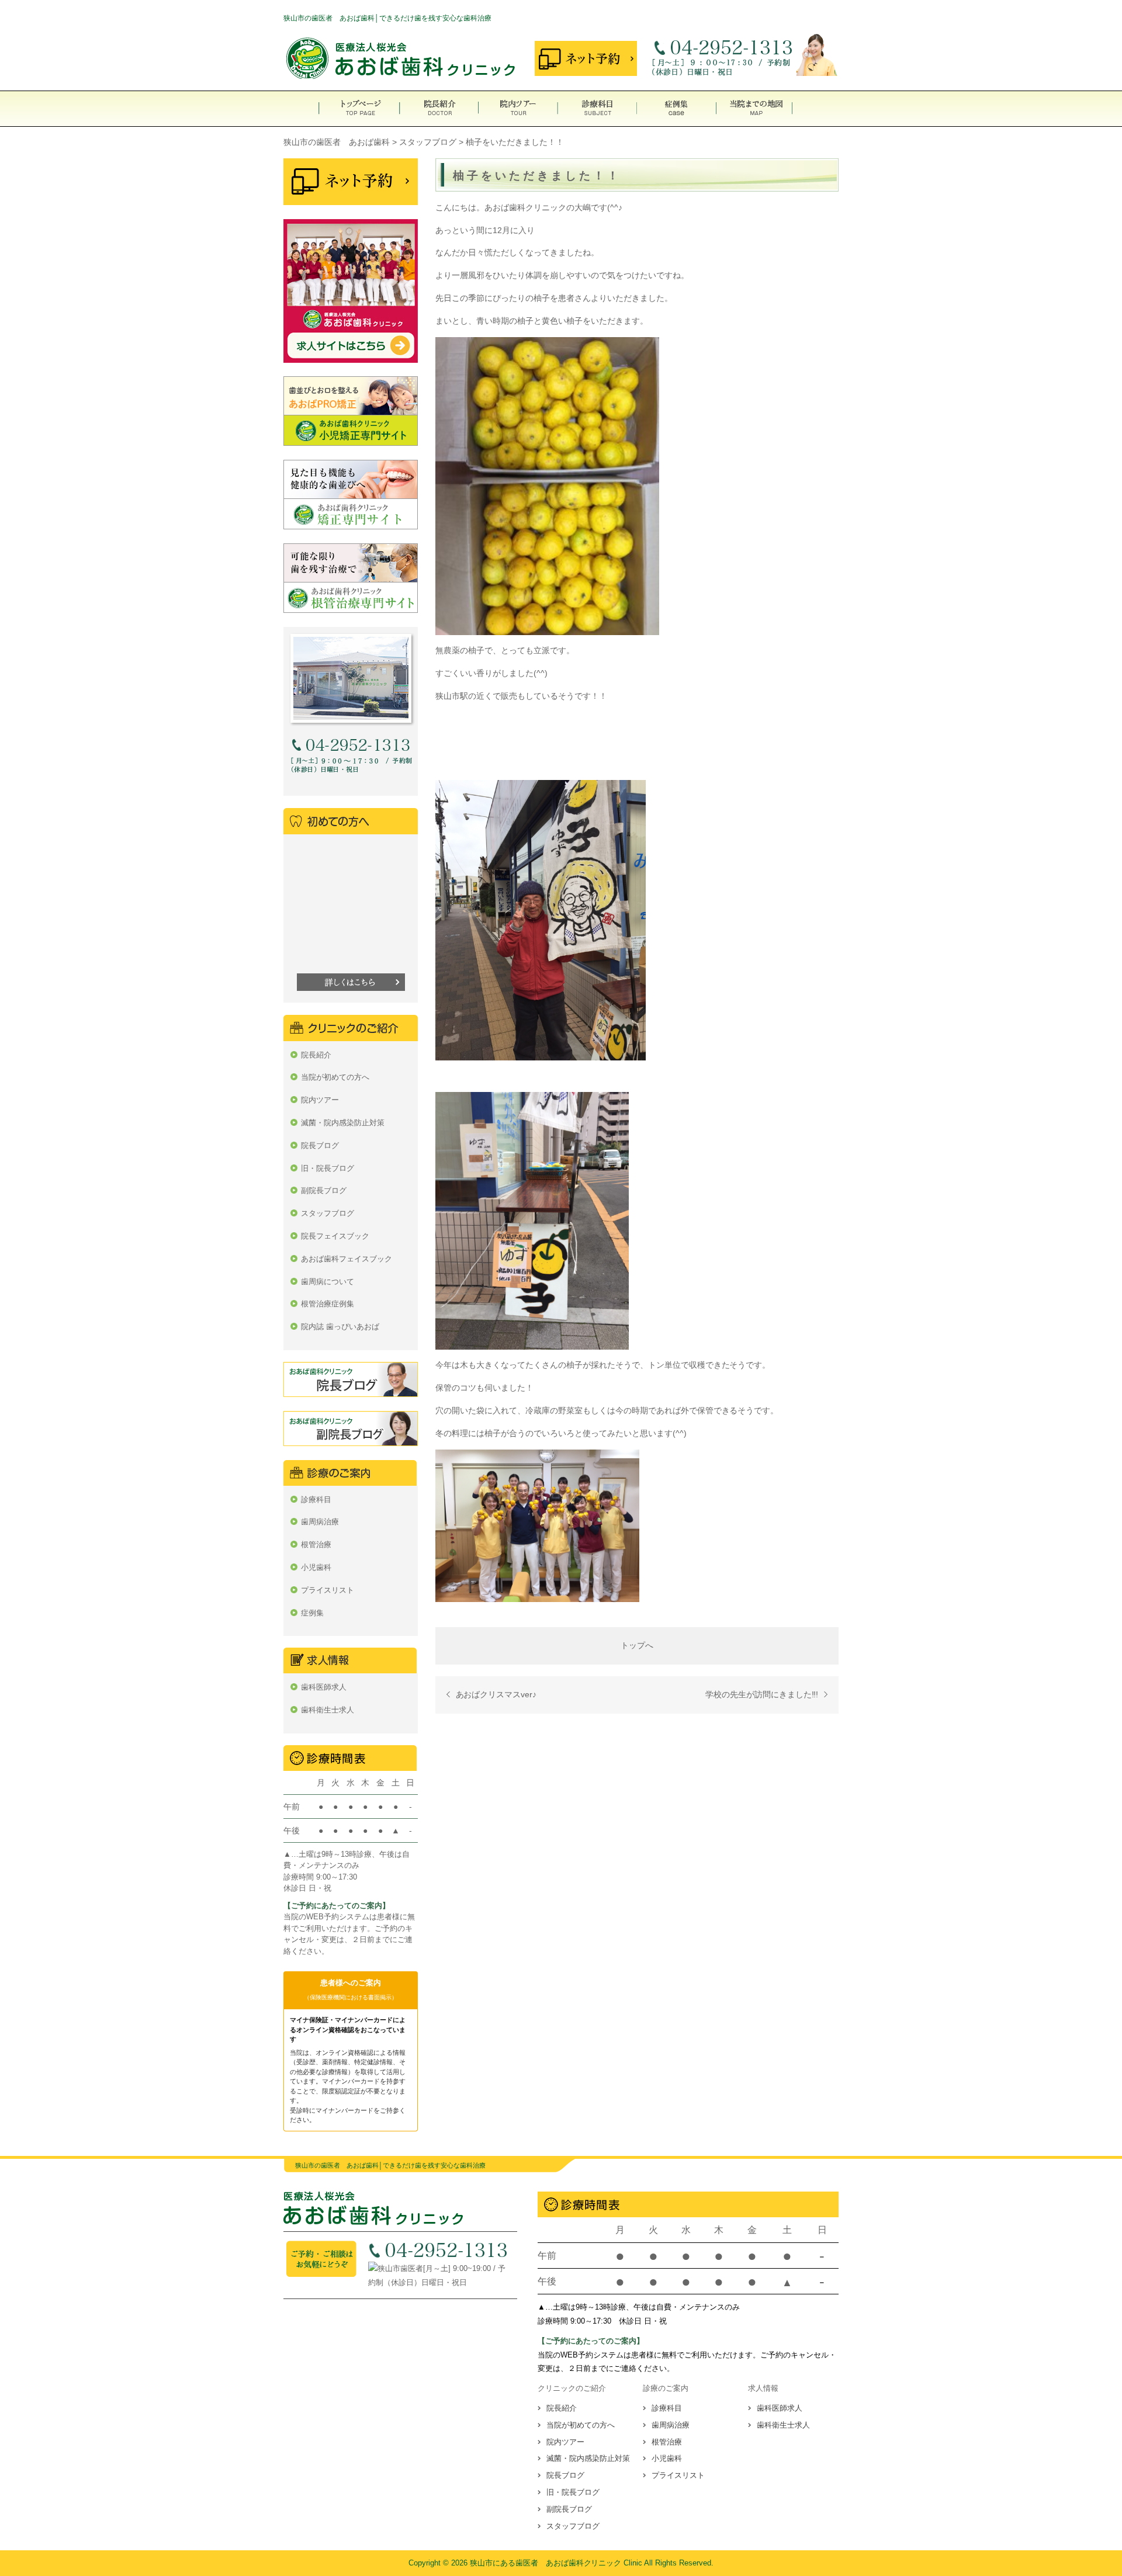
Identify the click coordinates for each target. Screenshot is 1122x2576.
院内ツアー (320, 1100)
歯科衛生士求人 (328, 1710)
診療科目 (316, 1500)
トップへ (637, 1645)
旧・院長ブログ (328, 1168)
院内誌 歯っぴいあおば (340, 1327)
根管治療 (316, 1544)
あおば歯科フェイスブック (347, 1259)
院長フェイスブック (335, 1236)
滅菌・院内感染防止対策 (343, 1123)
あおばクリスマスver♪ (496, 1694)
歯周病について (328, 1282)
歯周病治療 (320, 1522)
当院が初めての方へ (335, 1077)
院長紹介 (316, 1055)
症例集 (312, 1613)
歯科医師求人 (324, 1687)
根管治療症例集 (328, 1304)
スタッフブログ (328, 1213)
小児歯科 (316, 1567)
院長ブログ (320, 1145)
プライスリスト (328, 1590)
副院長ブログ (324, 1190)
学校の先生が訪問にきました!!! (762, 1694)
